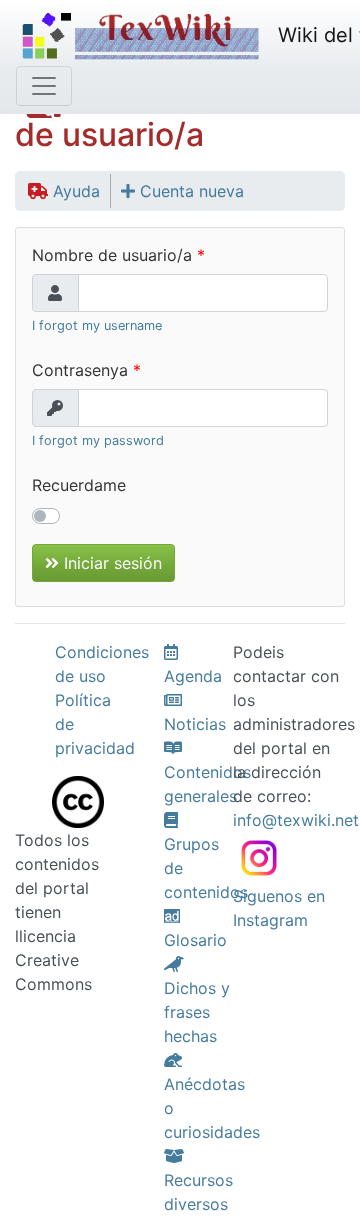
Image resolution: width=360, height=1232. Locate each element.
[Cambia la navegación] (44, 86)
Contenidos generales (207, 784)
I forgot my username (97, 325)
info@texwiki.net (296, 820)
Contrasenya (80, 370)
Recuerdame (79, 485)
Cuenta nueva (189, 191)
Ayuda (74, 191)
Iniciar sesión (110, 563)
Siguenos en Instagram (279, 908)
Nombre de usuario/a (112, 255)
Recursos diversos (198, 1192)
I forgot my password (98, 440)
